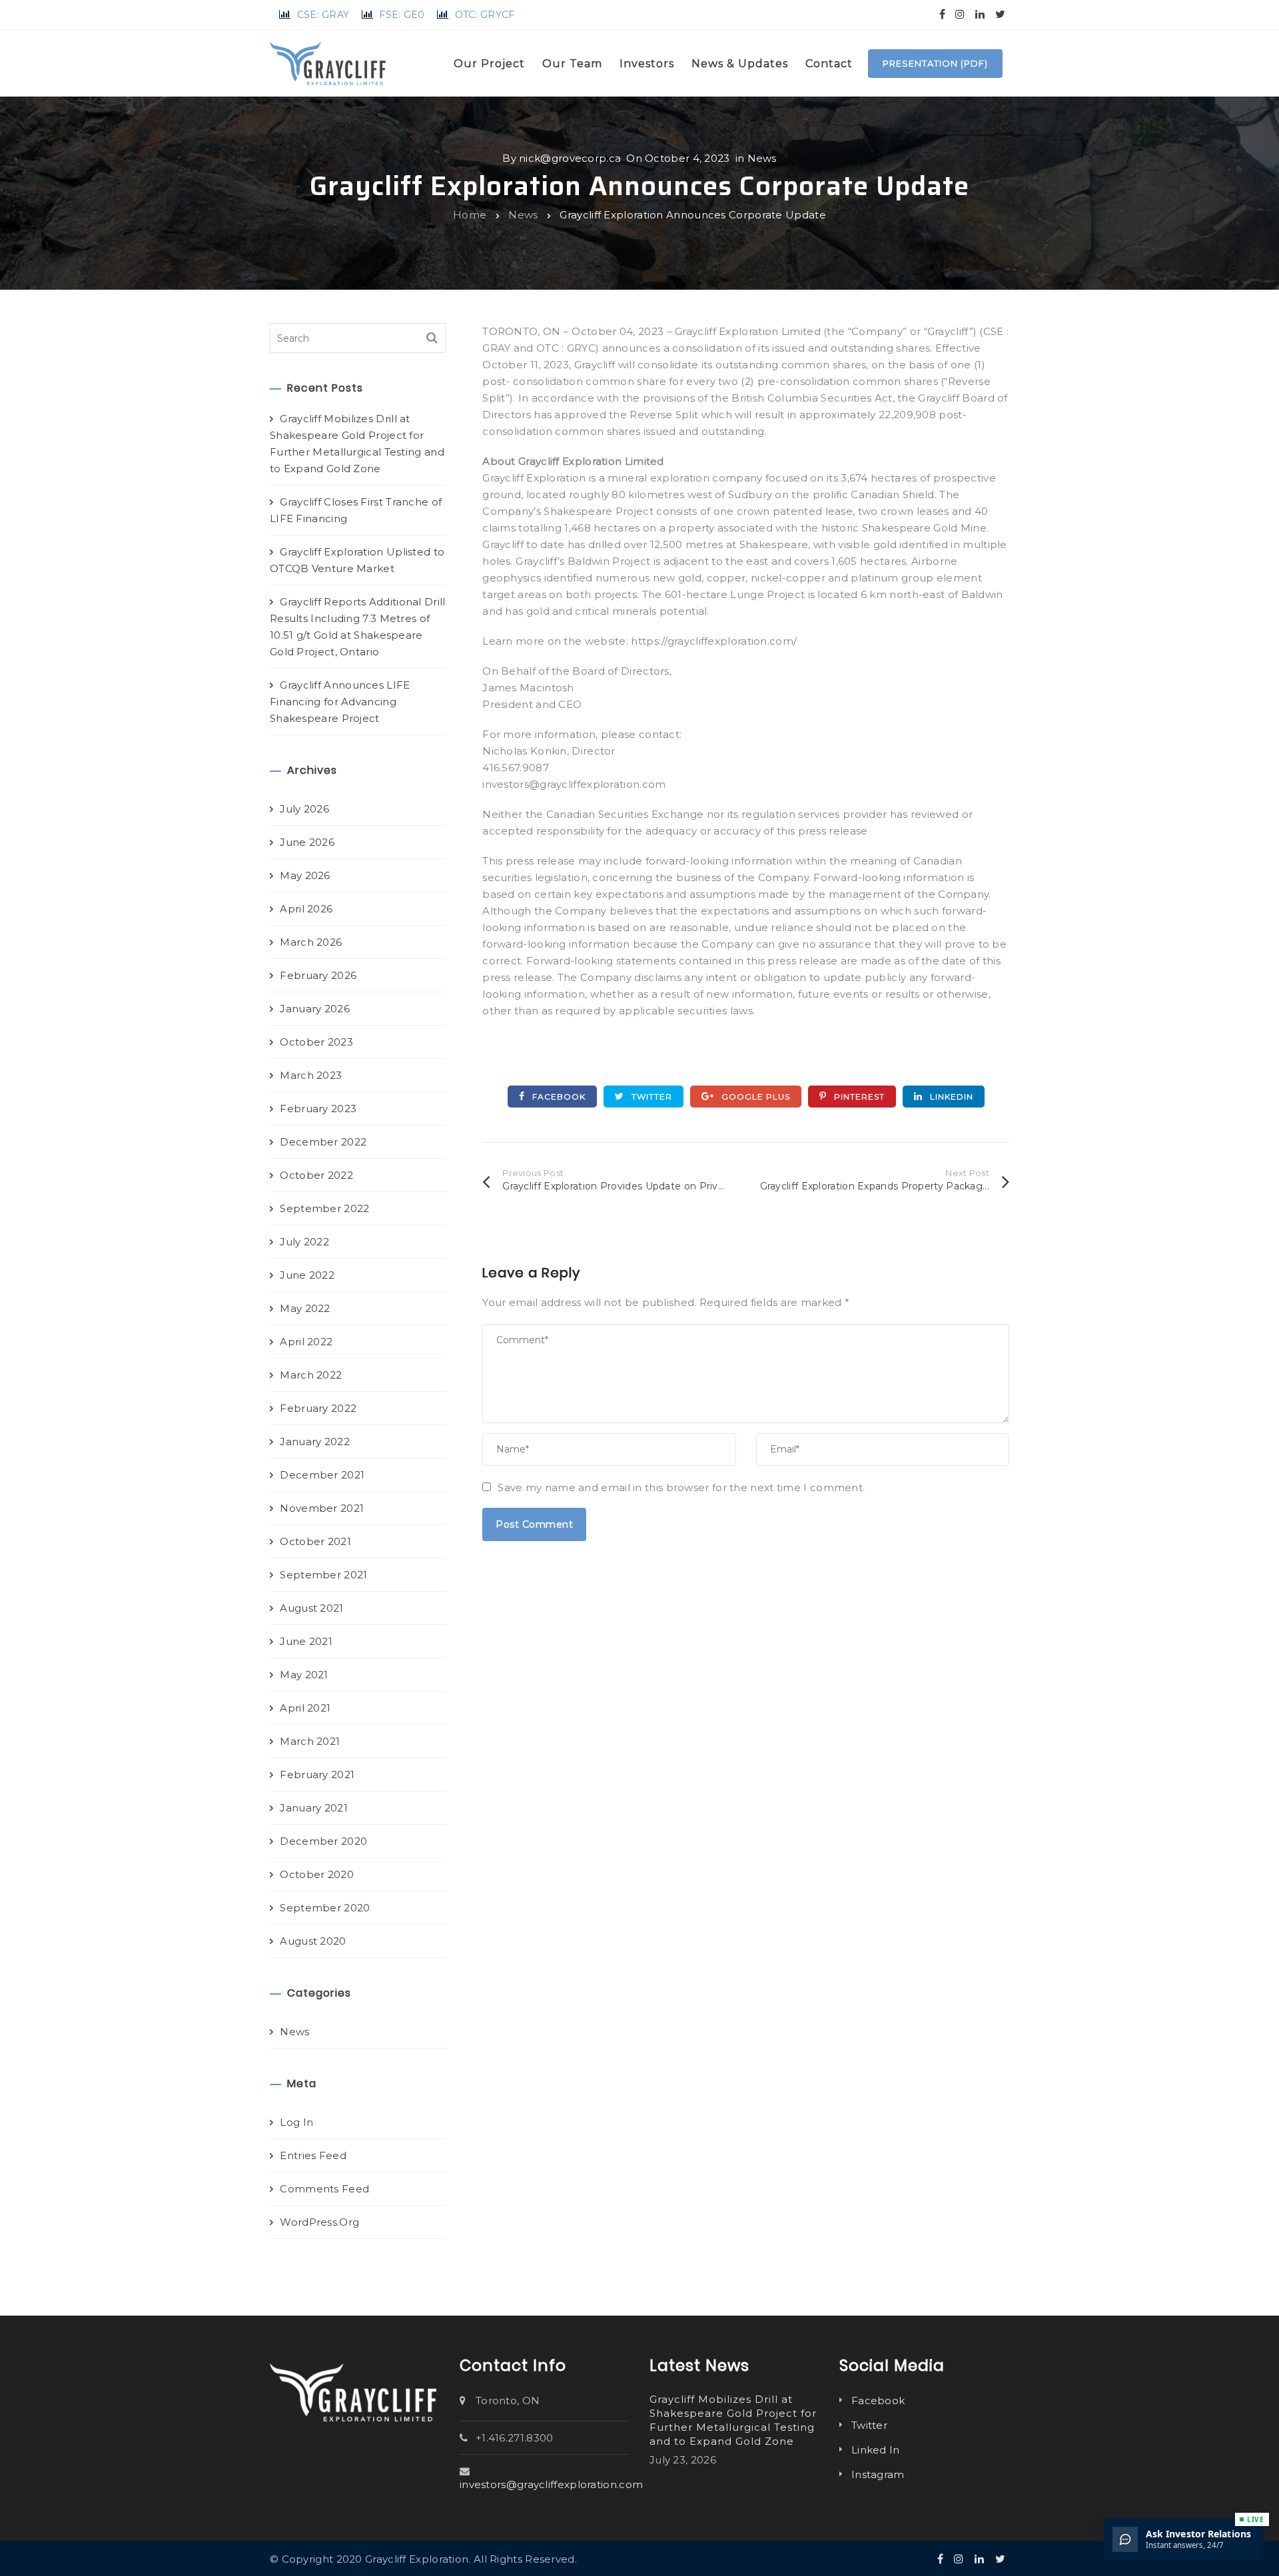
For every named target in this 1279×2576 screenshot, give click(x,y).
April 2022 (306, 1342)
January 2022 (315, 1442)
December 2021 (322, 1475)
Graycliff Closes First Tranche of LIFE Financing (356, 510)
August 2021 (311, 1608)
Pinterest (858, 1097)
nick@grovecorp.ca (570, 158)
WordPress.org (319, 2222)
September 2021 (323, 1575)
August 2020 (313, 1941)
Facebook (558, 1097)
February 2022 (318, 1408)
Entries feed (313, 2155)
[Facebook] (942, 14)
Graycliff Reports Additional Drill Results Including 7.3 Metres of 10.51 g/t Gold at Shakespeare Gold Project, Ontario (358, 627)
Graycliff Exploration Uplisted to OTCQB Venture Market (357, 560)
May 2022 (305, 1308)
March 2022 (311, 1375)
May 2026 (305, 875)
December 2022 (323, 1142)
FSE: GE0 (402, 15)
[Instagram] (960, 14)
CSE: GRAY (323, 15)
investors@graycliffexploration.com (551, 2484)
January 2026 (315, 1009)
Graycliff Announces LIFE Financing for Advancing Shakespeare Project (340, 702)
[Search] (432, 338)
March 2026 (311, 942)
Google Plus (754, 1097)
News (762, 158)
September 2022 (324, 1208)
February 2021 (317, 1774)
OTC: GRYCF (485, 15)
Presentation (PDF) (935, 63)
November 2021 (322, 1508)
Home (470, 215)
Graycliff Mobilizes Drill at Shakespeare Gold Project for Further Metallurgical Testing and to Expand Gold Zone (357, 444)
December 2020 (323, 1841)
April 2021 (305, 1708)
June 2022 (307, 1275)
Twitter (650, 1097)
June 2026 (307, 842)
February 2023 (318, 1109)
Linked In (876, 2450)
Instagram (878, 2474)
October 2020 (317, 1874)
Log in (296, 2122)
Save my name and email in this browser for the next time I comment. (681, 1487)
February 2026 (318, 975)
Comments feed (324, 2189)
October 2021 (315, 1541)
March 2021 (310, 1741)
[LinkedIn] (980, 14)
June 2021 (306, 1641)
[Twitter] (1000, 14)
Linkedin (950, 1097)
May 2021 (304, 1675)
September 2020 (325, 1908)
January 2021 (314, 1808)
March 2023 (311, 1075)
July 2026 (304, 809)
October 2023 (316, 1042)
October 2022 (316, 1175)
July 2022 (304, 1242)
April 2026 (306, 909)
